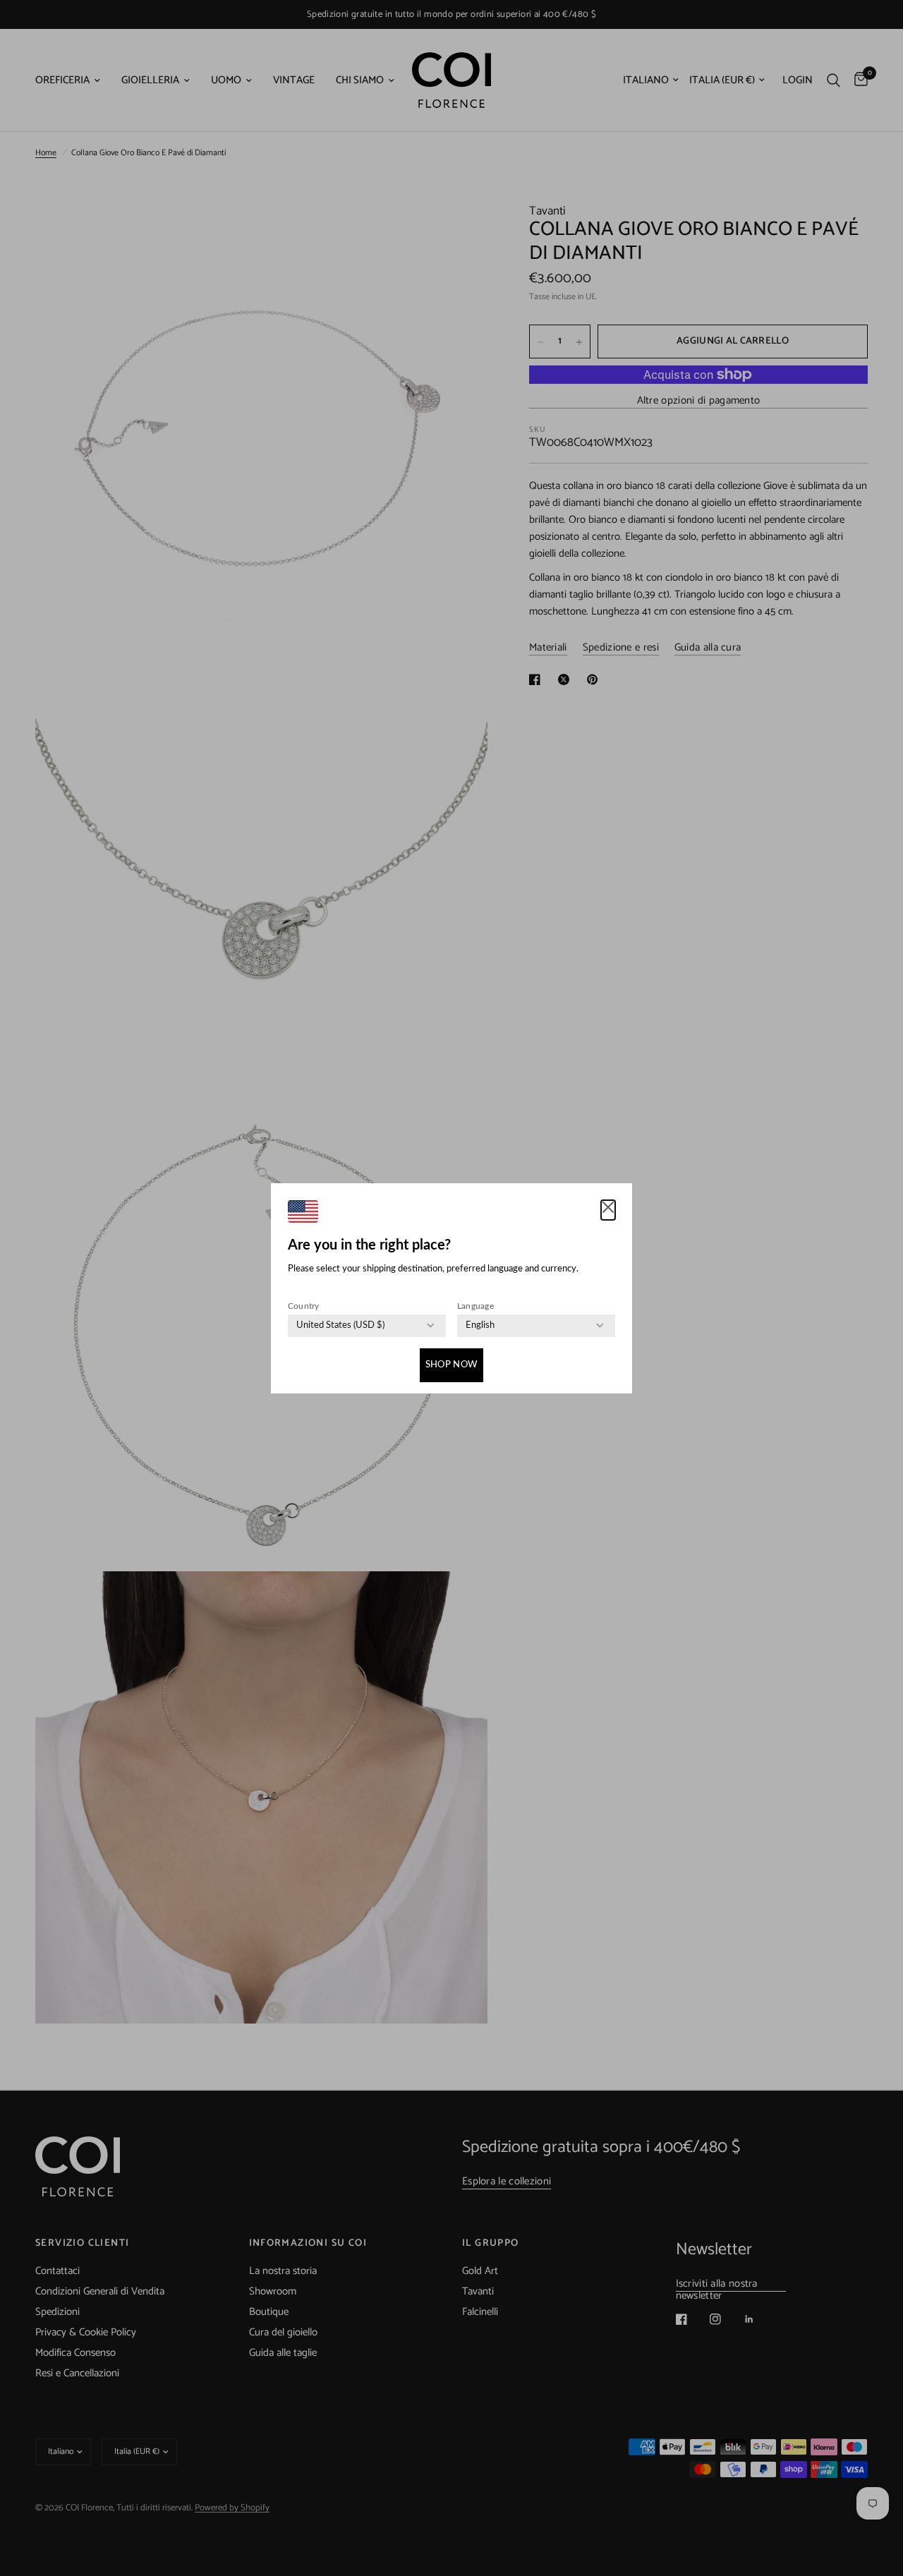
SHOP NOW (451, 1365)
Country (304, 1306)
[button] (608, 1210)
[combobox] (340, 1326)
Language (475, 1306)
